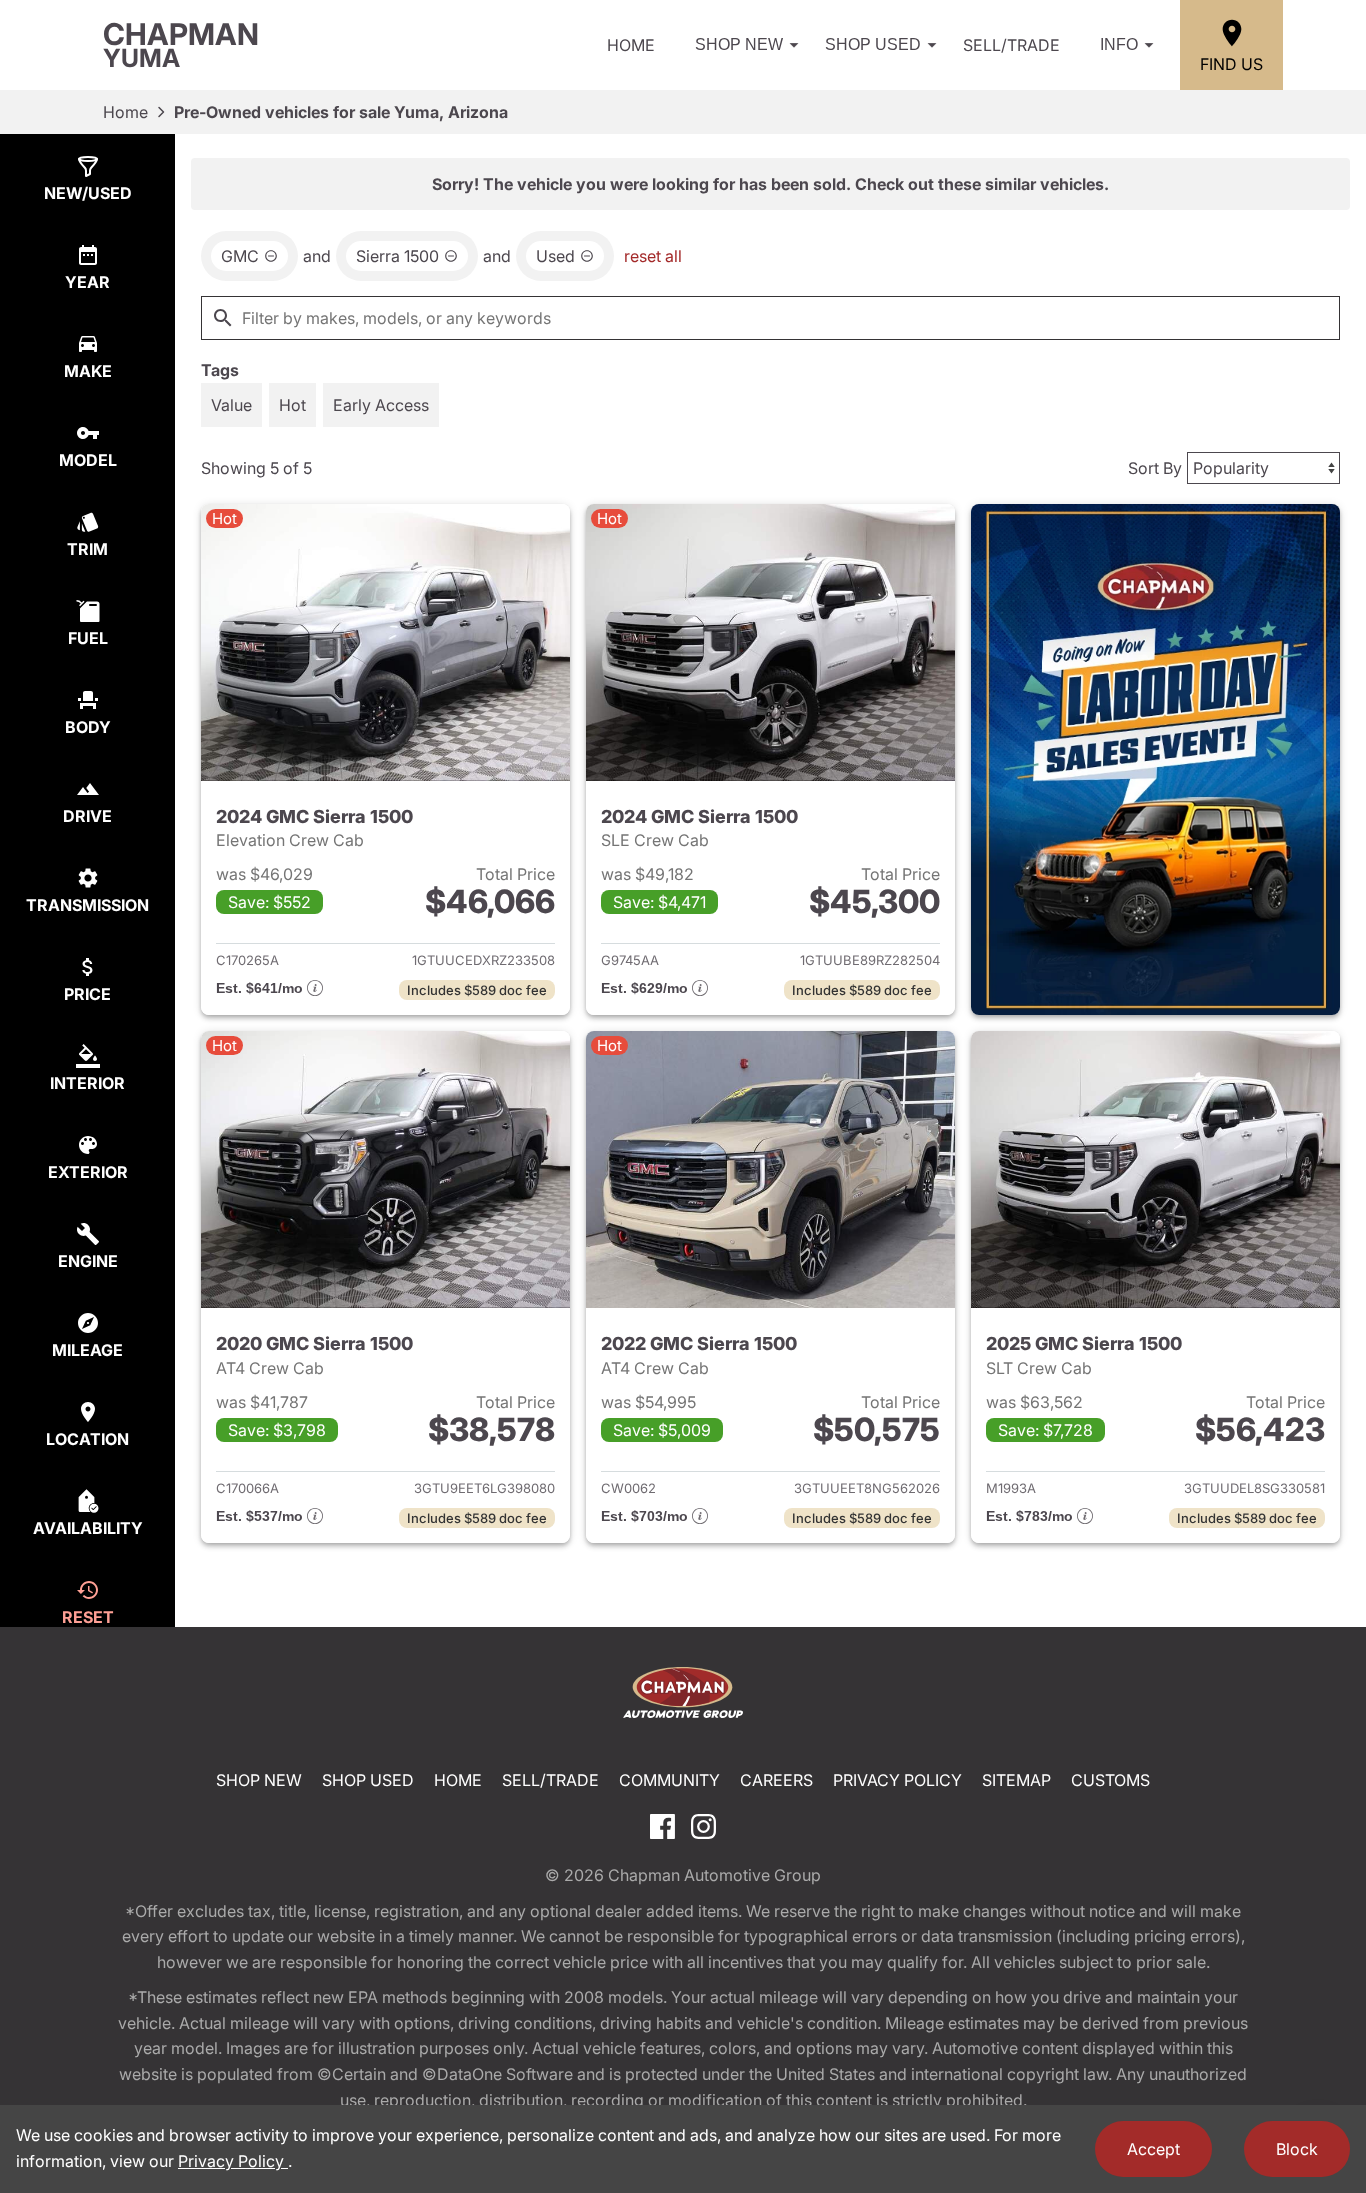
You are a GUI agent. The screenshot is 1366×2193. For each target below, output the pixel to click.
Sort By (1155, 468)
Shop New (739, 44)
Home (631, 45)
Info (1119, 44)
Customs (1110, 1780)
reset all (653, 256)
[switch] (231, 405)
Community (669, 1780)
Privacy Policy (897, 1780)
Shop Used (873, 44)
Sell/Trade (1011, 45)
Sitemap (1016, 1780)
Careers (776, 1780)
